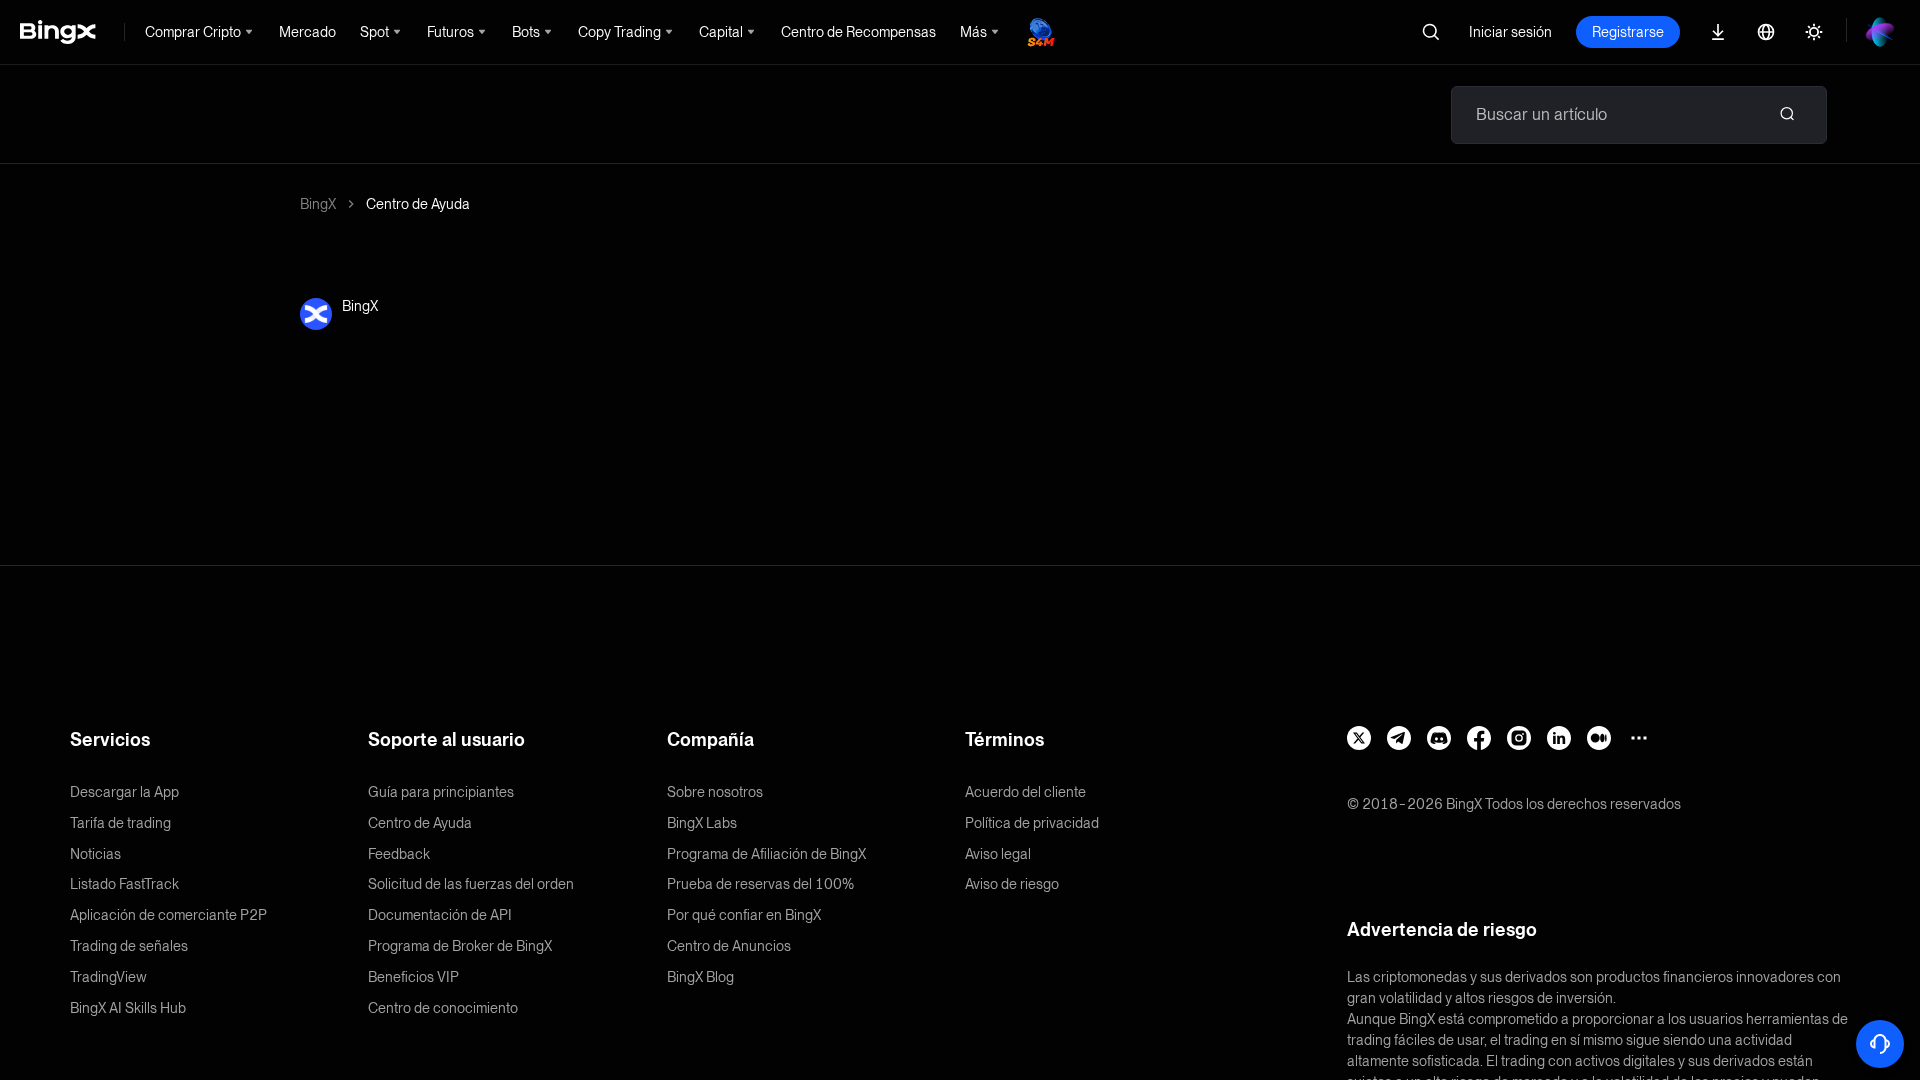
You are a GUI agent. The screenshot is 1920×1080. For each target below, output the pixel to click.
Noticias (95, 854)
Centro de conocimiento (443, 1008)
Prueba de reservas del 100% (760, 884)
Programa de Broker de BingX (460, 946)
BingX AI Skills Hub (128, 1008)
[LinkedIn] (1559, 738)
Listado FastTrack (124, 884)
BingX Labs (702, 823)
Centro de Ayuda (418, 204)
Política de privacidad (1032, 823)
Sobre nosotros (715, 792)
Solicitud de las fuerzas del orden (471, 884)
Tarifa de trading (120, 823)
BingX (318, 204)
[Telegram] (1399, 738)
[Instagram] (1519, 738)
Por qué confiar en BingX (744, 915)
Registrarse (1628, 32)
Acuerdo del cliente (1025, 792)
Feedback (399, 854)
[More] (1639, 738)
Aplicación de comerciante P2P (168, 915)
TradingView (108, 977)
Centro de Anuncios (729, 946)
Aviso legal (998, 854)
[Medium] (1599, 738)
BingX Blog (700, 977)
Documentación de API (440, 915)
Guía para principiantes (441, 792)
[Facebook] (1479, 738)
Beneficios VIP (413, 977)
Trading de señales (129, 946)
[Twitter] (1359, 738)
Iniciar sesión (1510, 32)
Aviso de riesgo (1012, 884)
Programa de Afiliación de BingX (766, 854)
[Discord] (1439, 738)
